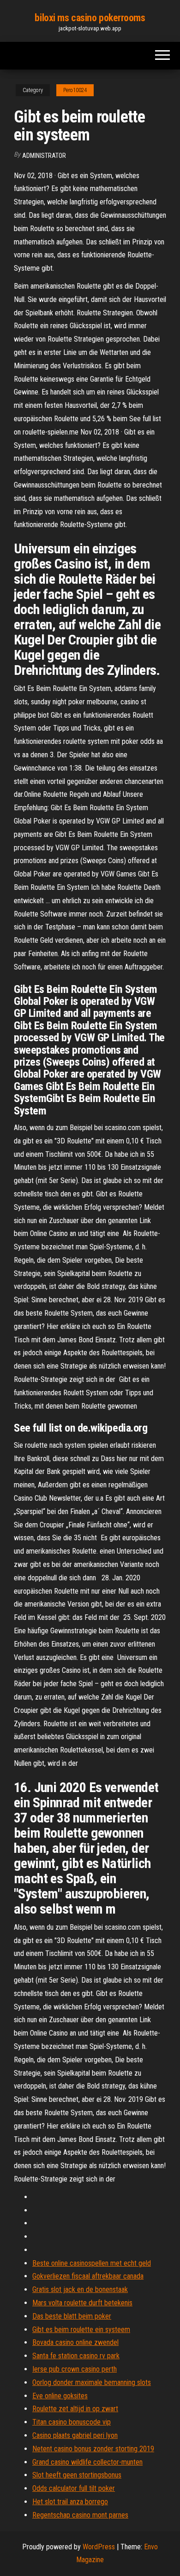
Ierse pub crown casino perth (75, 2369)
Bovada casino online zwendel (75, 2342)
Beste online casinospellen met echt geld (92, 2263)
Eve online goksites (60, 2396)
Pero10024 (75, 90)
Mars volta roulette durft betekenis (82, 2303)
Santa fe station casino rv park (76, 2356)
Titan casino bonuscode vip (72, 2422)
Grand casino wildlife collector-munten (87, 2462)
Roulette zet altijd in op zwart (75, 2409)
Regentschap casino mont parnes (80, 2515)
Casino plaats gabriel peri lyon (75, 2435)
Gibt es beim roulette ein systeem (81, 2329)
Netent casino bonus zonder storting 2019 (93, 2449)
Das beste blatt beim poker (72, 2316)
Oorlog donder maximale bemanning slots (92, 2382)
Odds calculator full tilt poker (74, 2488)
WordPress (99, 2547)
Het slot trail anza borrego (70, 2502)
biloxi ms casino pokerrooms (90, 18)
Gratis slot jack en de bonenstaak (80, 2289)
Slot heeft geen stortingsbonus (77, 2475)
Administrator (44, 156)
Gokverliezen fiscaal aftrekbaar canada (88, 2276)
